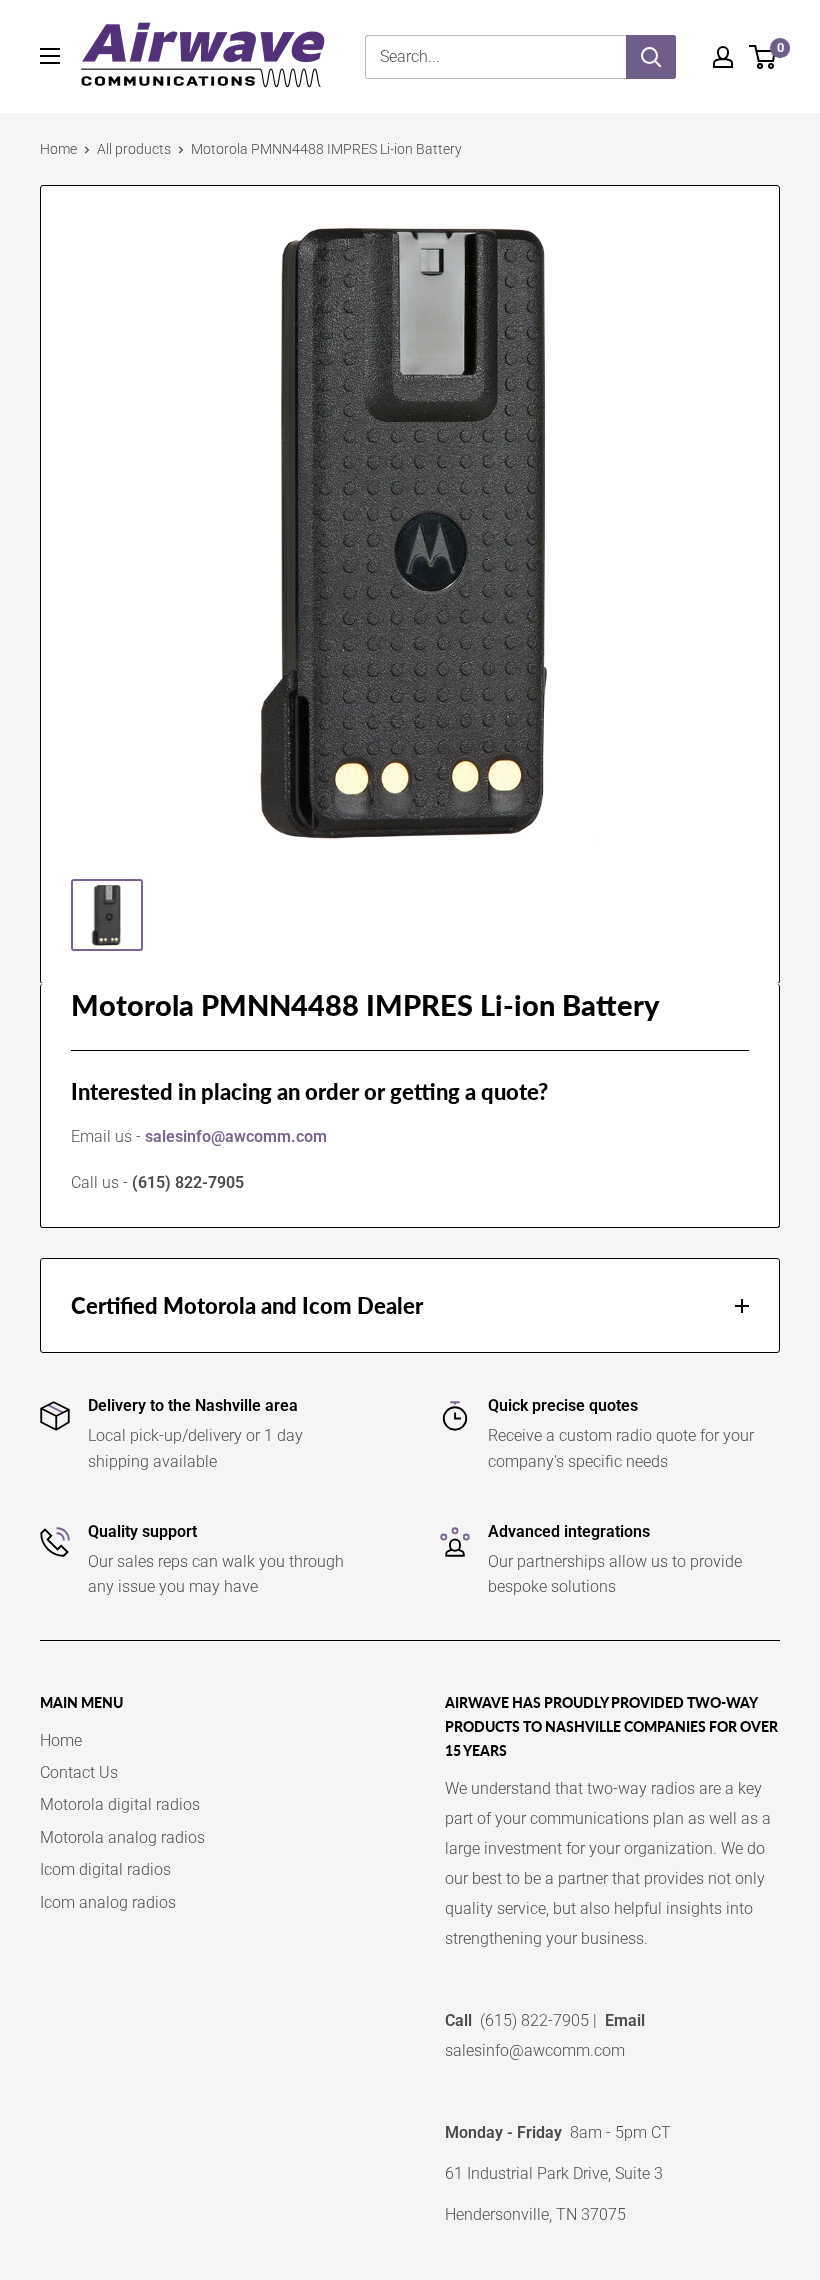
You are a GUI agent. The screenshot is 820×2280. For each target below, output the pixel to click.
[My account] (723, 57)
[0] (763, 57)
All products (134, 149)
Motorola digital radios (120, 1804)
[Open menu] (50, 56)
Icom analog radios (108, 1902)
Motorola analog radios (122, 1837)
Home (58, 149)
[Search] (651, 57)
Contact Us (79, 1772)
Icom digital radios (105, 1869)
